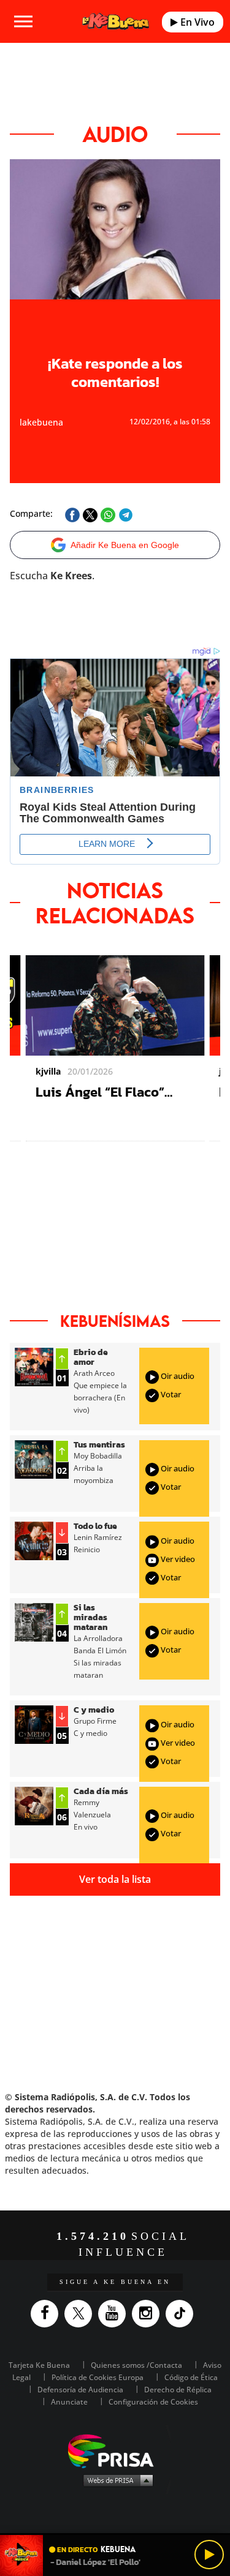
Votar (170, 1394)
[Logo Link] (115, 22)
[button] (115, 2534)
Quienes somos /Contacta (136, 2365)
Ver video (177, 1559)
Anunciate (69, 2402)
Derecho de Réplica (178, 2390)
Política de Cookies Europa (98, 2377)
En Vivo (196, 22)
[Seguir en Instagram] (149, 2314)
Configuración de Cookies (153, 2402)
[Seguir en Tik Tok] (182, 2314)
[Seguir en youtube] (115, 2314)
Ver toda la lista (115, 1879)
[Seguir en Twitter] (81, 2314)
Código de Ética (191, 2377)
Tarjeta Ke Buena (39, 2365)
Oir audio (177, 1376)
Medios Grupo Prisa (116, 2480)
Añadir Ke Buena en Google (125, 545)
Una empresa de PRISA (115, 2450)
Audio (115, 134)
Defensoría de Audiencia (80, 2390)
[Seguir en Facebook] (48, 2314)
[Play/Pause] (209, 2555)
